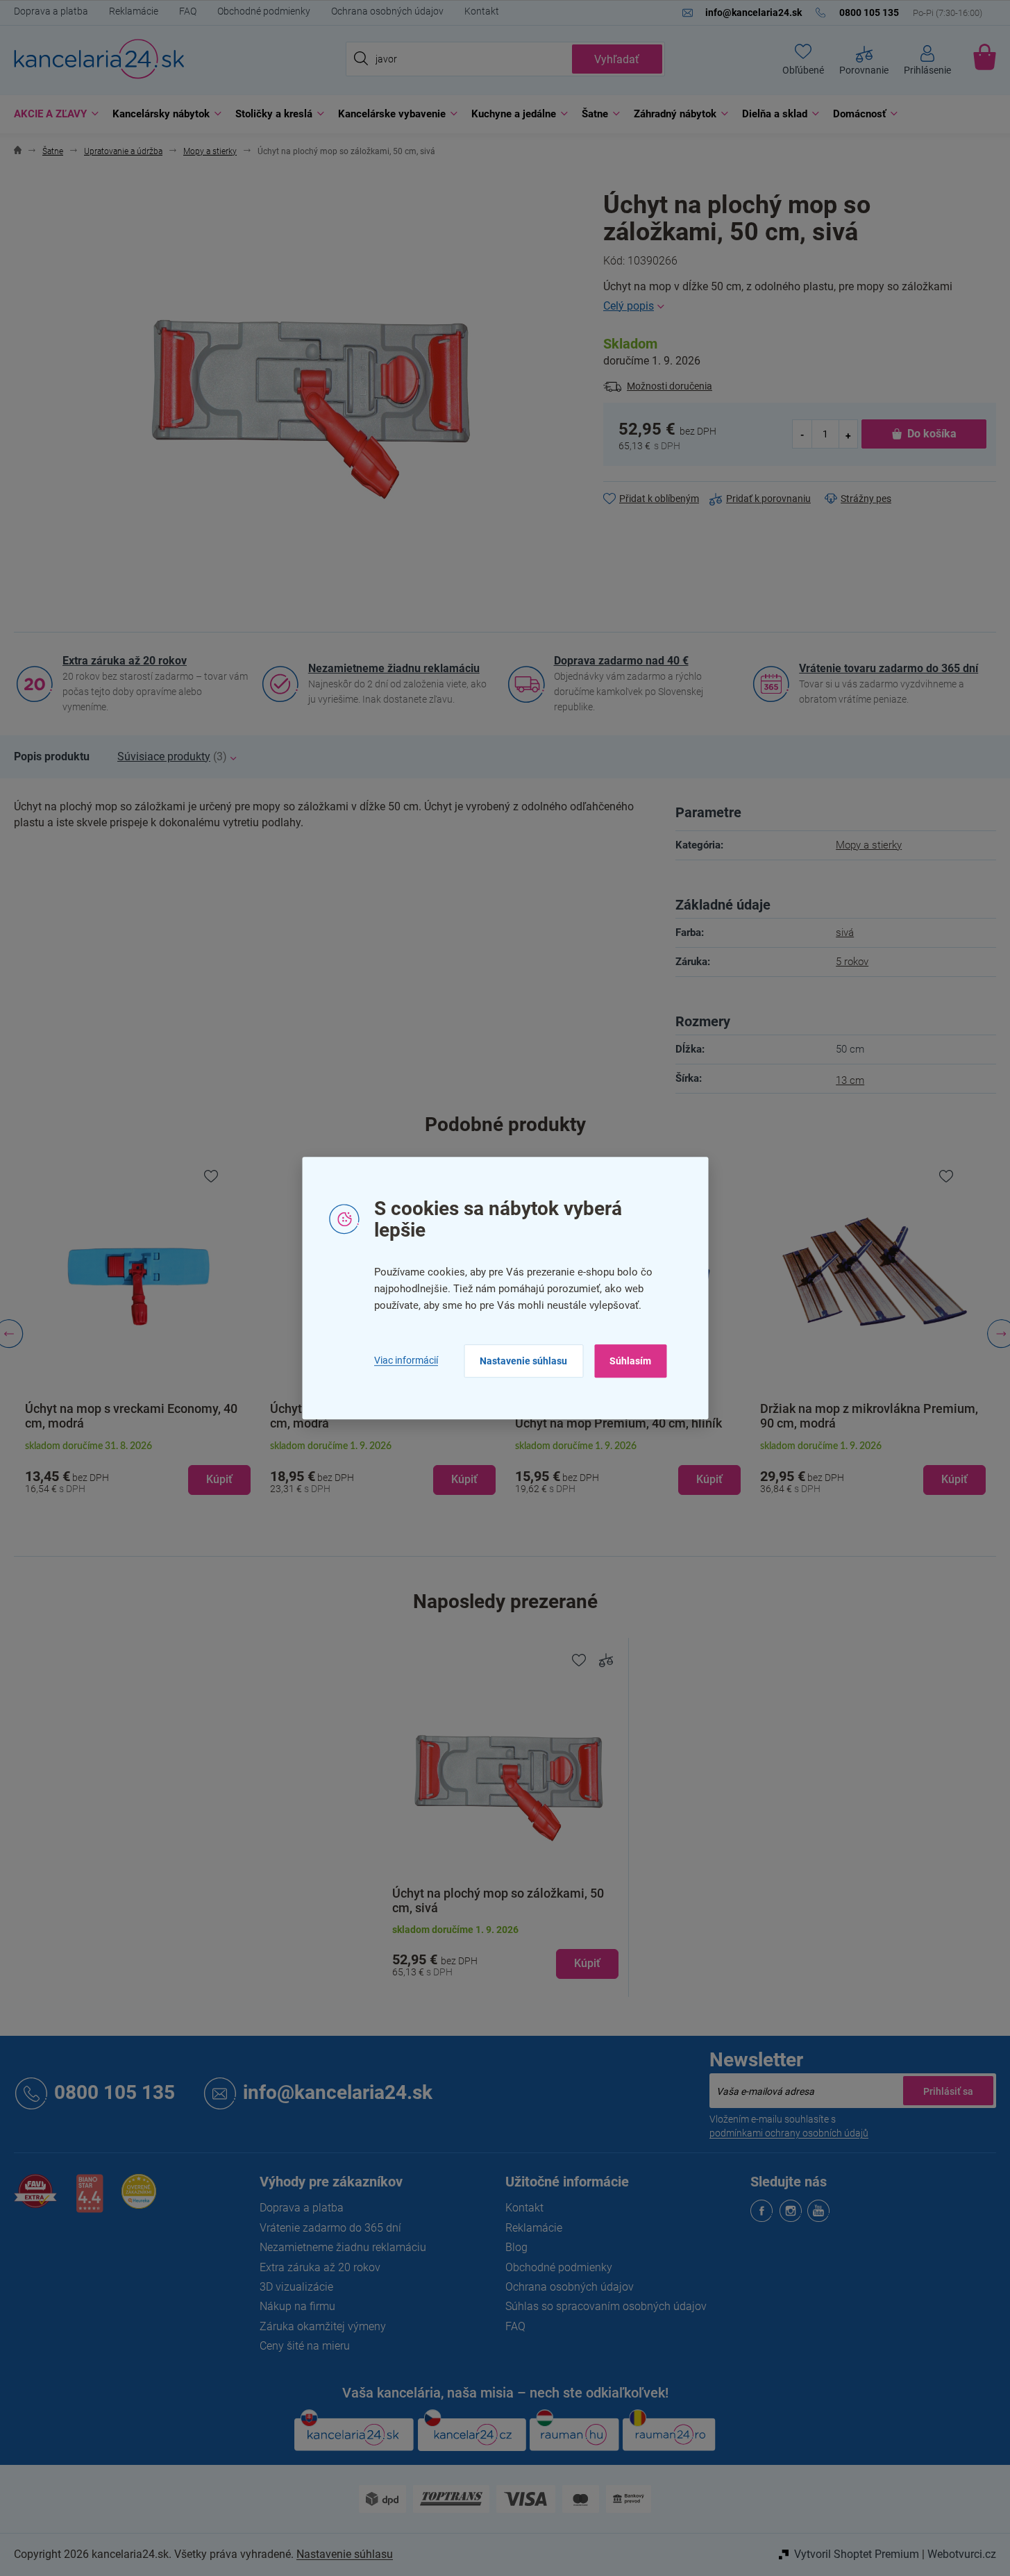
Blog (516, 2247)
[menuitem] (53, 114)
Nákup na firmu (297, 2306)
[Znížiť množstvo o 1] (802, 434)
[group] (138, 1334)
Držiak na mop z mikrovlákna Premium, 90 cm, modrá (869, 1416)
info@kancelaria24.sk (338, 2093)
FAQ (188, 11)
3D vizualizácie (296, 2287)
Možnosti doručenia (670, 386)
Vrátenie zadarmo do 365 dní (330, 2228)
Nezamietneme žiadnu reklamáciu (394, 668)
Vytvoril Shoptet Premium (857, 2554)
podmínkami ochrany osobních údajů (789, 2133)
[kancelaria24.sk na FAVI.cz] (35, 2199)
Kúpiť (587, 1963)
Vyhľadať (617, 59)
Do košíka (932, 434)
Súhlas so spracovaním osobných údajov (606, 2306)
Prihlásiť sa (948, 2091)
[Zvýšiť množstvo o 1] (848, 434)
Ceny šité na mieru (305, 2346)
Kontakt (482, 11)
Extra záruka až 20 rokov (125, 661)
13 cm (850, 1080)
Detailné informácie (800, 306)
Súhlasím (630, 1361)
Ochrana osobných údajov (387, 11)
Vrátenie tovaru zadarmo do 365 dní (889, 668)
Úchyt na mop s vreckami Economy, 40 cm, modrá (131, 1416)
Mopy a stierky (869, 845)
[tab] (52, 757)
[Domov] (18, 152)
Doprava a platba (51, 11)
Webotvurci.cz (962, 2554)
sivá (845, 932)
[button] (138, 1469)
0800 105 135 (115, 2093)
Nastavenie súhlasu (523, 1361)
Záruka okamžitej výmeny (323, 2326)
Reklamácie (134, 11)
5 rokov (852, 962)
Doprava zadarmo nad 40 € (621, 661)
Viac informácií (406, 1360)
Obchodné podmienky (264, 11)
